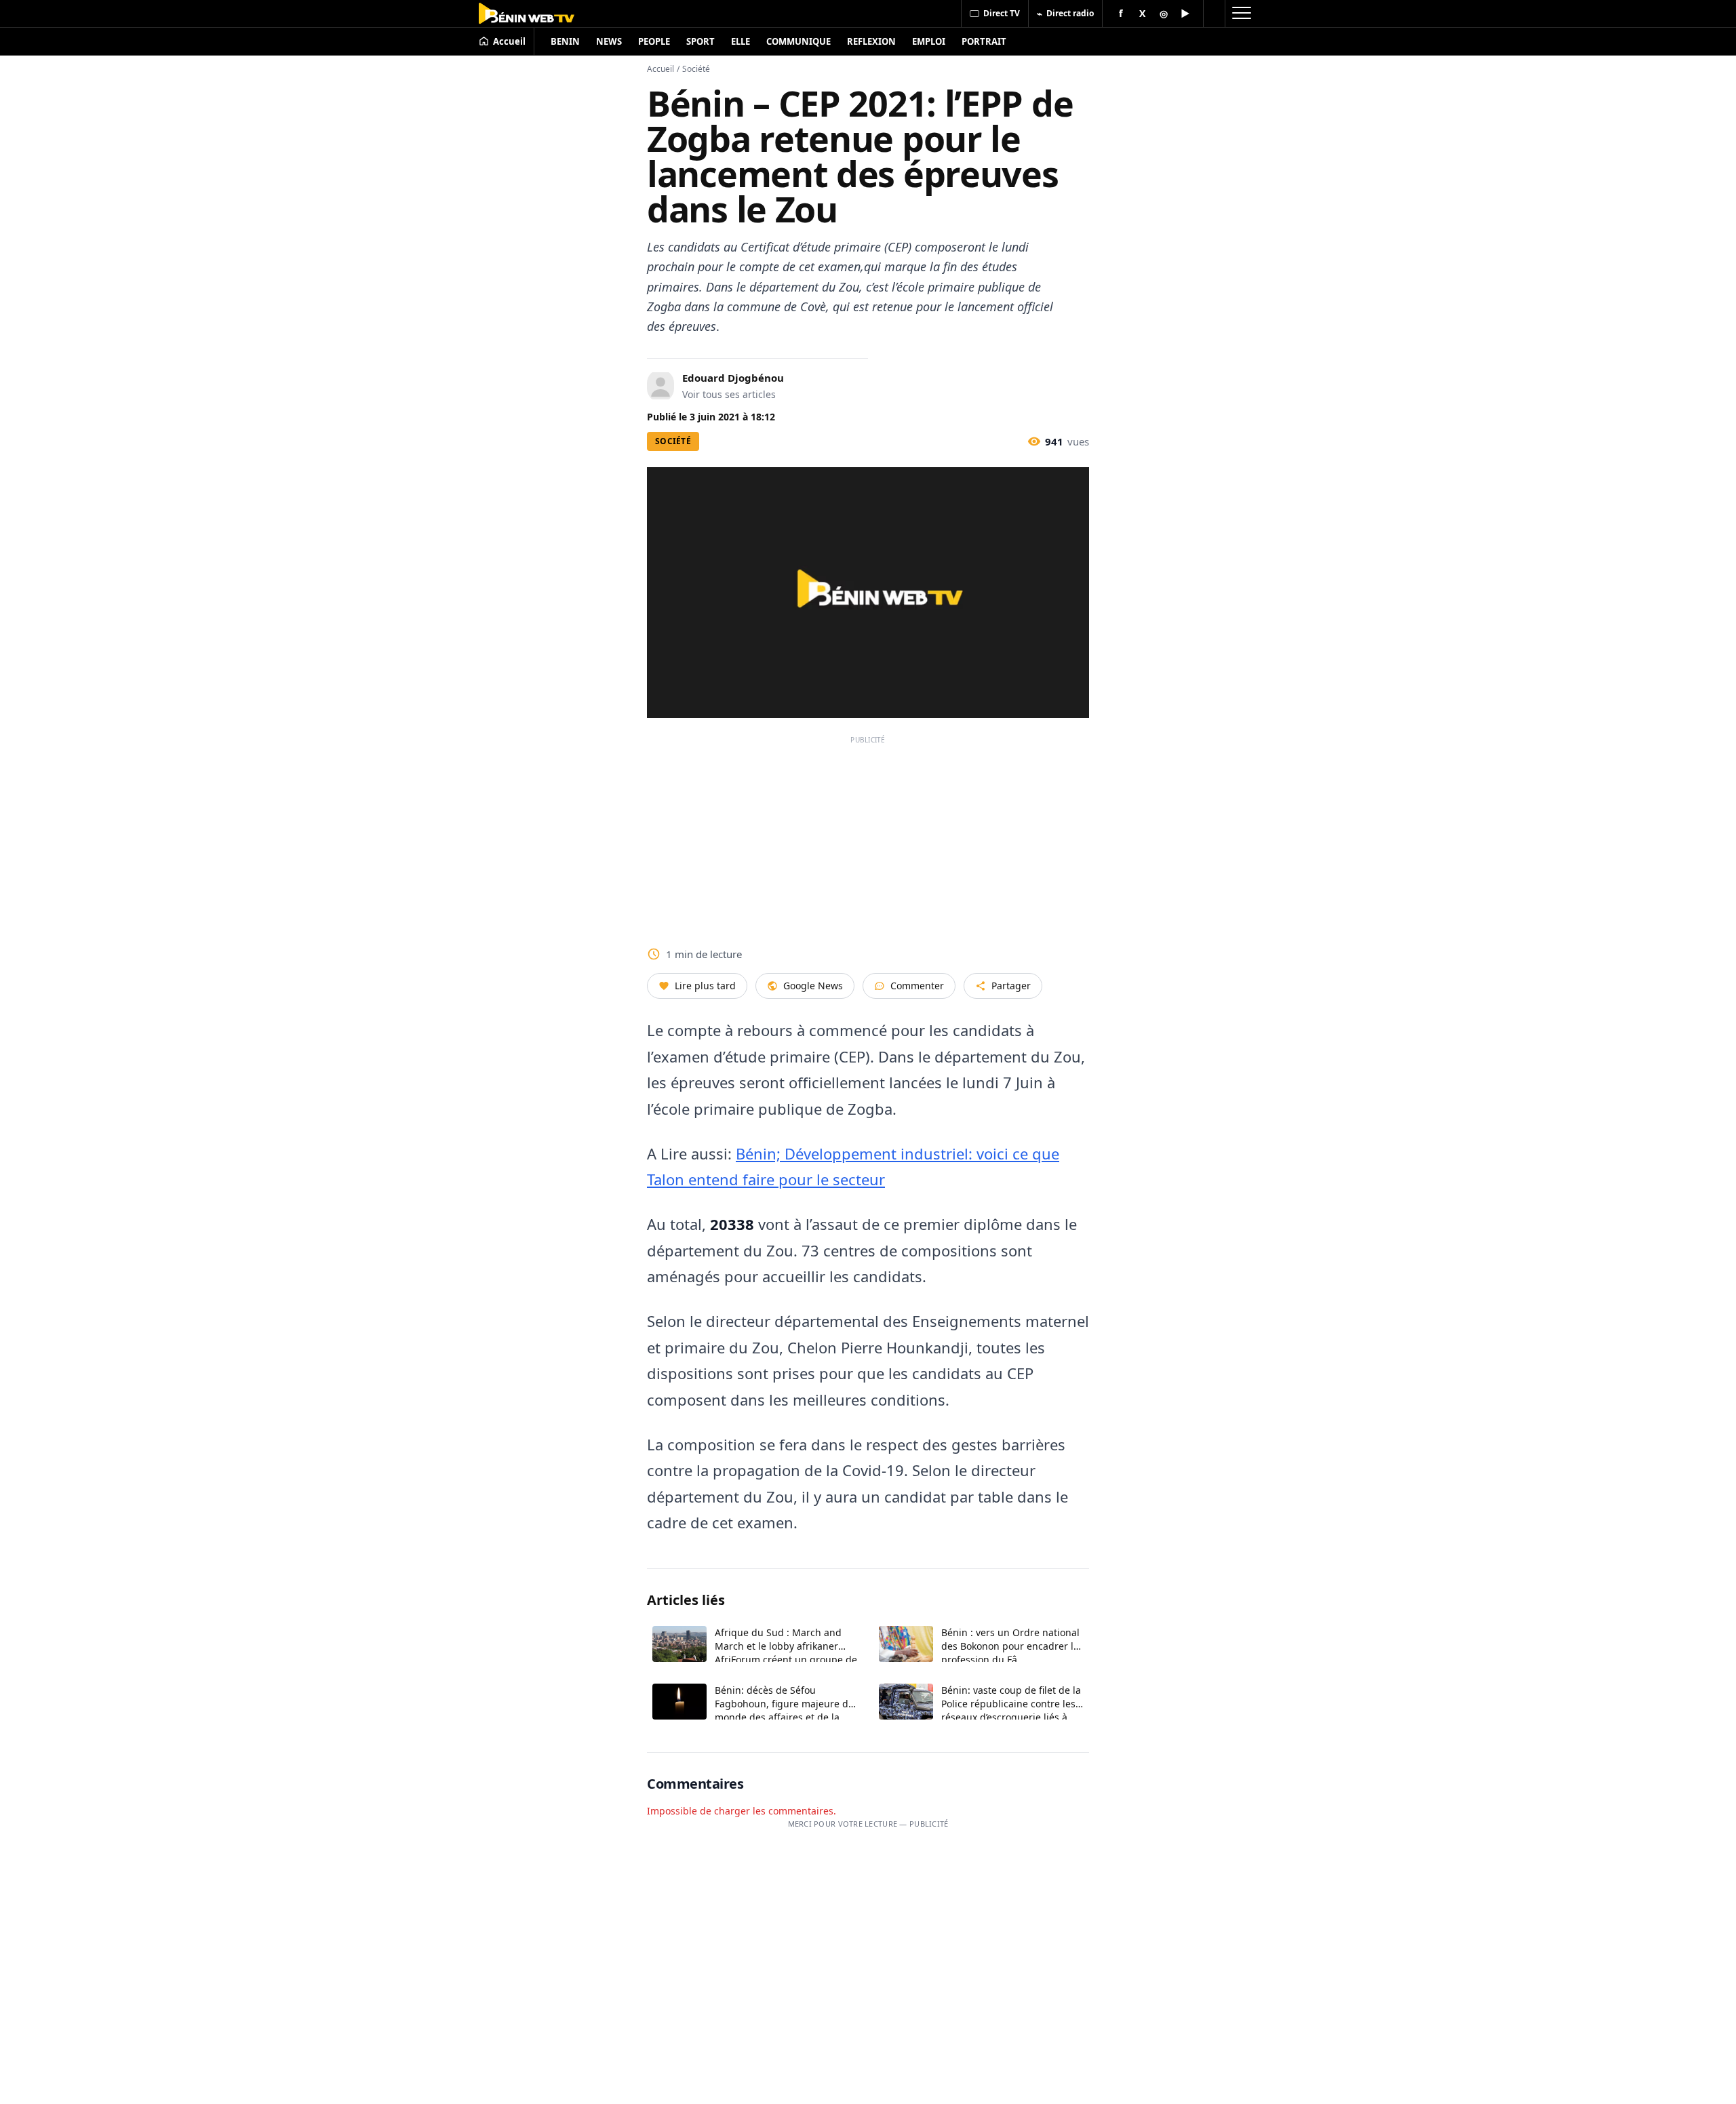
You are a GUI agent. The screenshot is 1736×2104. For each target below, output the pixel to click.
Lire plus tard (705, 986)
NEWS (609, 41)
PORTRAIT (984, 41)
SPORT (701, 41)
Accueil (660, 69)
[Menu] (1241, 14)
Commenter (917, 986)
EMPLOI (929, 41)
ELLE (741, 41)
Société (696, 69)
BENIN (565, 41)
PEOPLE (654, 41)
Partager (1011, 986)
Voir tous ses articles (729, 394)
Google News (813, 986)
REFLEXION (871, 41)
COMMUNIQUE (798, 41)
